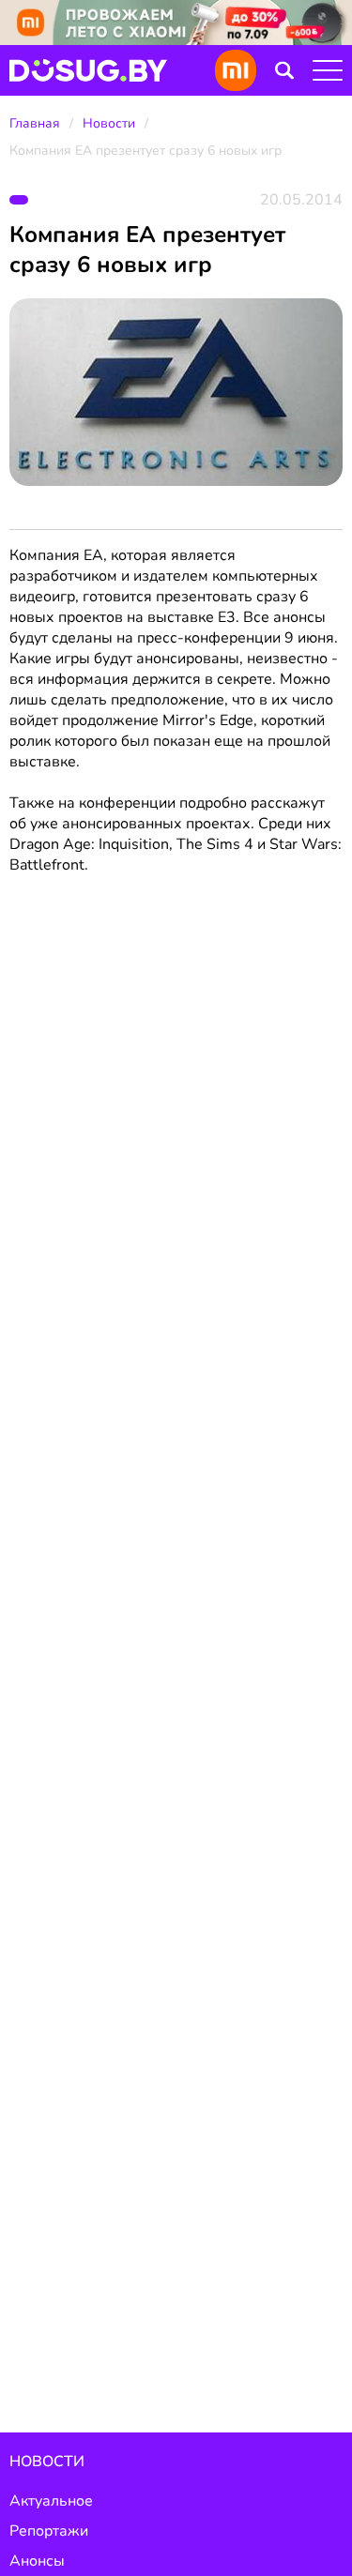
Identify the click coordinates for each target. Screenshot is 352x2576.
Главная (35, 123)
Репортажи (49, 2531)
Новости (109, 123)
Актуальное (51, 2501)
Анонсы (37, 2561)
